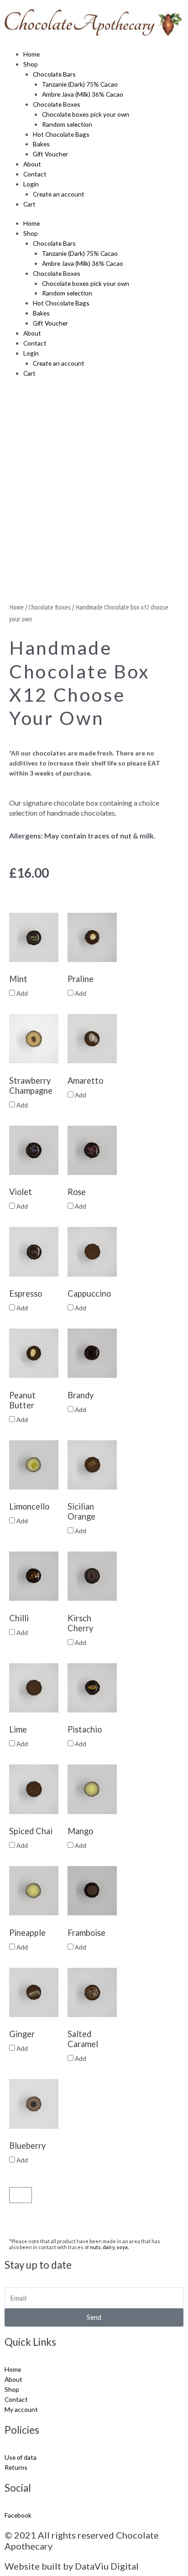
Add (21, 993)
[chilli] (34, 1576)
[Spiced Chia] (34, 1789)
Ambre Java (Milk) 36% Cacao (83, 94)
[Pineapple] (34, 1891)
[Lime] (34, 1688)
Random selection (67, 124)
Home (31, 54)
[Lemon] (34, 1465)
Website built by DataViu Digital (72, 2566)
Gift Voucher (50, 154)
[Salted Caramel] (92, 1992)
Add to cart (66, 2195)
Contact (35, 174)
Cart (29, 204)
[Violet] (34, 1150)
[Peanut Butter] (34, 1353)
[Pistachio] (92, 1688)
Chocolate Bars (54, 74)
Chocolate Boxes (57, 104)
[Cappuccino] (92, 1252)
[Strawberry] (34, 1039)
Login (31, 184)
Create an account (59, 194)
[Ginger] (34, 1992)
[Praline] (92, 937)
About (32, 164)
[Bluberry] (34, 2104)
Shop (31, 64)
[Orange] (92, 1465)
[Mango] (92, 1789)
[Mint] (34, 937)
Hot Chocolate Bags (61, 134)
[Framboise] (92, 1891)
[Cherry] (92, 1576)
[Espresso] (34, 1252)
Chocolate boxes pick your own (86, 114)
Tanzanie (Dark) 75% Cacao (80, 84)
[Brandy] (92, 1353)
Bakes (41, 144)
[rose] (92, 1150)
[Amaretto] (92, 1039)
